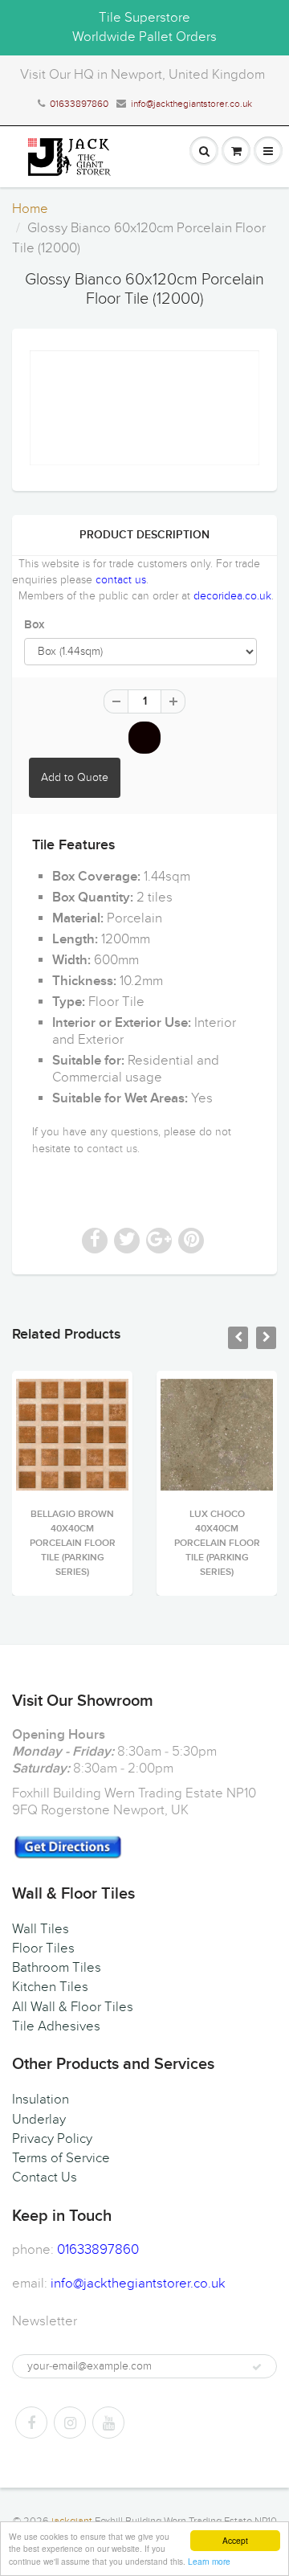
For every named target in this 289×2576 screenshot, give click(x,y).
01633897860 (79, 104)
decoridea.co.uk (232, 596)
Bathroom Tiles (57, 1968)
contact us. (113, 1149)
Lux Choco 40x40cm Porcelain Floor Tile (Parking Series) (168, 1544)
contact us (121, 580)
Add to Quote (75, 777)
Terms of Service (61, 2158)
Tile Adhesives (56, 2026)
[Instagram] (70, 2423)
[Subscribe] (257, 2367)
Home (30, 209)
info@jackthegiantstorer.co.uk (191, 104)
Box (34, 625)
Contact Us (45, 2177)
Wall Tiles (41, 1929)
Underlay (39, 2120)
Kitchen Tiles (50, 1987)
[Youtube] (108, 2423)
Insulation (41, 2100)
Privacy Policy (52, 2139)
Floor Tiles (43, 1948)
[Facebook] (31, 2423)
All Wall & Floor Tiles (73, 2007)
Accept (235, 2540)
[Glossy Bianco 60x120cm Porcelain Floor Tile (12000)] (144, 408)
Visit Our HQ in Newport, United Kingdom (142, 75)
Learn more (209, 2561)
